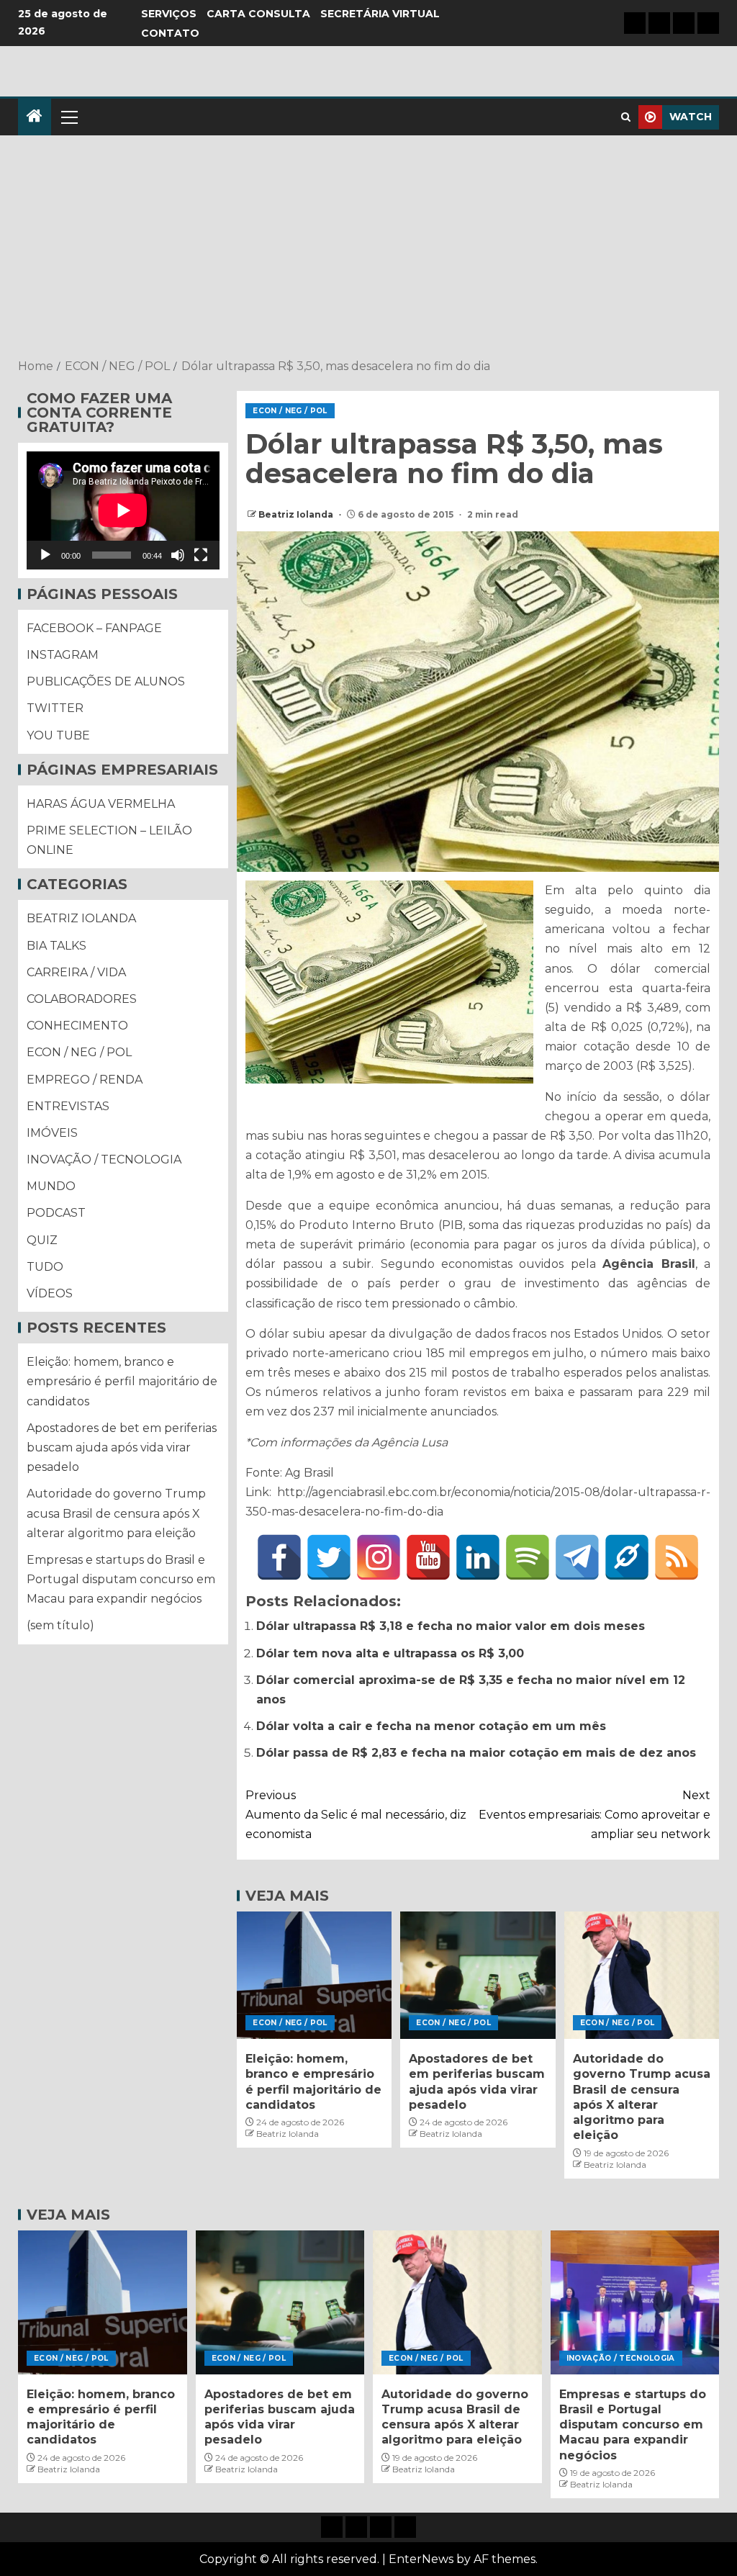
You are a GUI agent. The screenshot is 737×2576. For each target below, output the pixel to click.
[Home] (35, 117)
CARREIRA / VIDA (76, 972)
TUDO (45, 1267)
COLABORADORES (82, 999)
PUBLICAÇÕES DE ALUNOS (106, 681)
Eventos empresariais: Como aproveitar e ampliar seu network (594, 1815)
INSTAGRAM (63, 655)
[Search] (626, 117)
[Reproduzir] (45, 555)
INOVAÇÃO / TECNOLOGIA (104, 1159)
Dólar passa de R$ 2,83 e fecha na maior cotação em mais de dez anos (476, 1753)
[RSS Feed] (677, 1557)
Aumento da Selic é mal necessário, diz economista (356, 1815)
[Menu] (68, 117)
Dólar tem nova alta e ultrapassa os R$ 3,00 (390, 1653)
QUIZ (42, 1240)
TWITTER (55, 708)
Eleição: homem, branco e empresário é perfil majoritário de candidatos (122, 1381)
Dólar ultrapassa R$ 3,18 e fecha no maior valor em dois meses (451, 1626)
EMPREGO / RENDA (85, 1080)
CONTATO (170, 33)
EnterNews (421, 2559)
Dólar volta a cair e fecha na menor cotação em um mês (431, 1726)
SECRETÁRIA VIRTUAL (380, 14)
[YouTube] (428, 1557)
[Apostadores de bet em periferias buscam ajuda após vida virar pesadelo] (478, 1975)
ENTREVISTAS (68, 1106)
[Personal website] (627, 1557)
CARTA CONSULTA (258, 14)
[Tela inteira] (201, 555)
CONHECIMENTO (77, 1026)
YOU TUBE (58, 735)
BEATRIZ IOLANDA (81, 918)
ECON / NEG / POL (290, 411)
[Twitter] (329, 1557)
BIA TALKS (56, 946)
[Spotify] (528, 1557)
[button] (68, 117)
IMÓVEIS (52, 1133)
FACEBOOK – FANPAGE (94, 628)
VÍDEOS (50, 1293)
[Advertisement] (368, 248)
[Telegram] (577, 1557)
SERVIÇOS (169, 14)
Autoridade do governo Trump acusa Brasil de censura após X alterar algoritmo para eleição (116, 1513)
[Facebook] (279, 1557)
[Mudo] (178, 555)
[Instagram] (379, 1557)
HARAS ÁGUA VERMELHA (101, 804)
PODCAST (56, 1213)
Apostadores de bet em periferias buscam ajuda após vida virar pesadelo (122, 1447)
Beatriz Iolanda (297, 514)
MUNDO (51, 1186)
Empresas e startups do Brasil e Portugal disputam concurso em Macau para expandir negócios (121, 1579)
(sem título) (60, 1625)
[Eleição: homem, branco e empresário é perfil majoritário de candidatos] (314, 1975)
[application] (123, 510)
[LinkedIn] (478, 1557)
